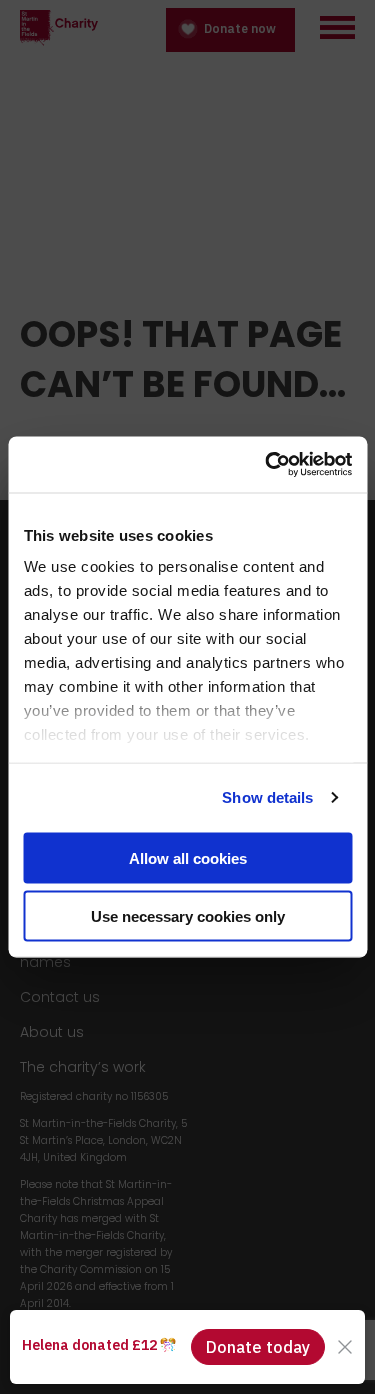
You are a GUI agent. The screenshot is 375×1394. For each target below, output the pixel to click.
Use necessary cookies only (188, 916)
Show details (267, 797)
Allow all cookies (188, 857)
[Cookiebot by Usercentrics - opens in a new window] (267, 465)
